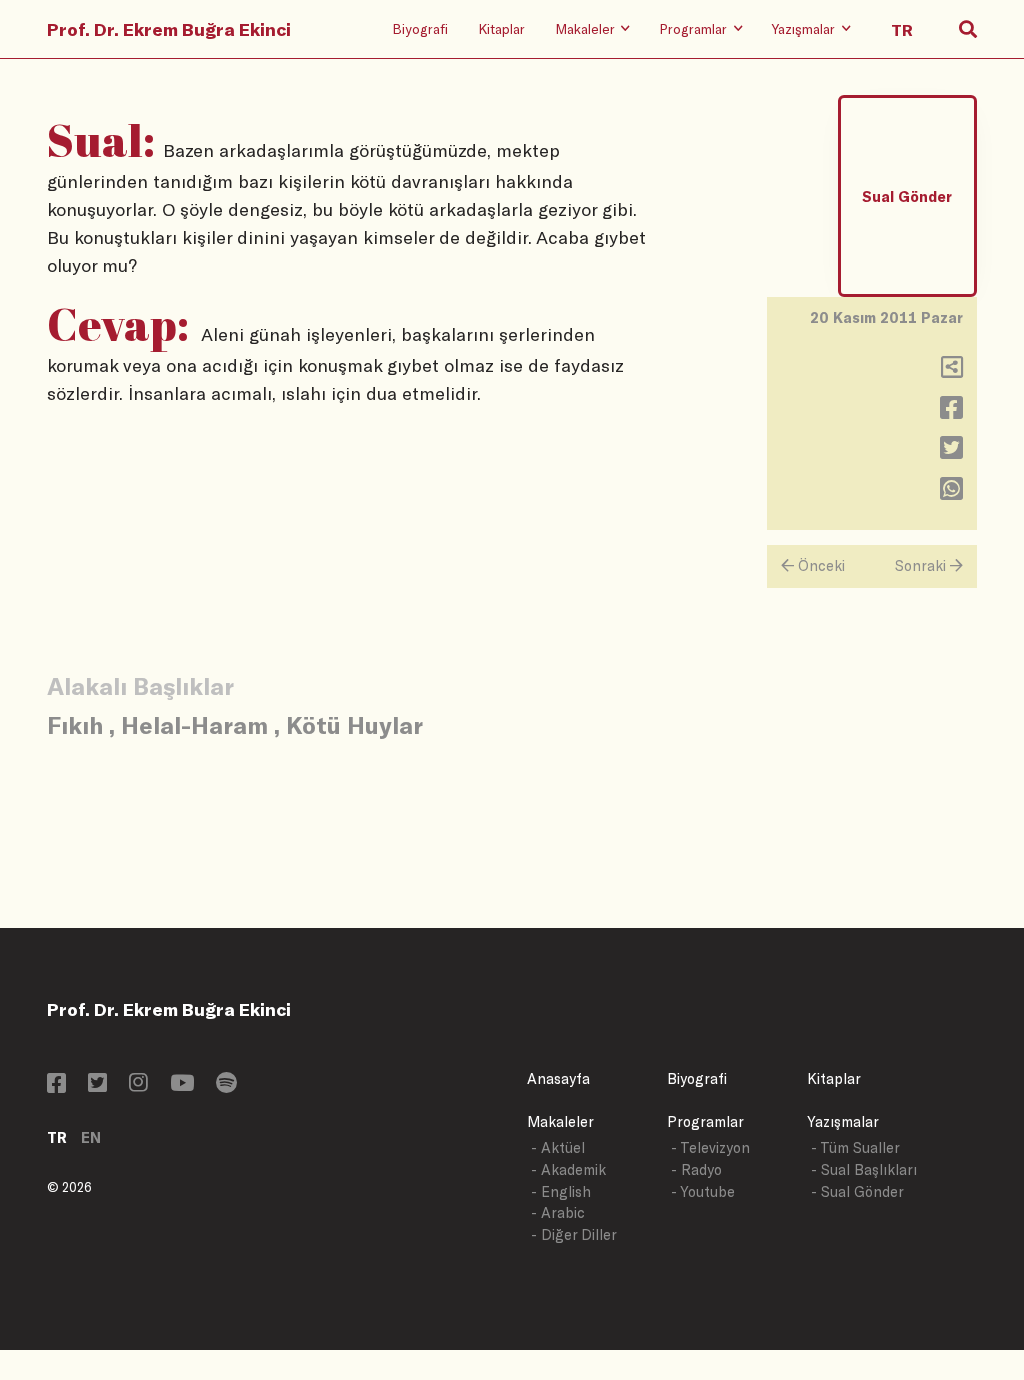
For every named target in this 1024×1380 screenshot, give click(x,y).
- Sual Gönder (857, 1191)
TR (57, 1137)
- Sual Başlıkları (864, 1169)
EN (91, 1137)
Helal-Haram (194, 724)
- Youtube (703, 1191)
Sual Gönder (907, 196)
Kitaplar (501, 28)
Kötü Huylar (354, 724)
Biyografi (420, 28)
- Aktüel (558, 1147)
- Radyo (696, 1169)
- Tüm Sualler (855, 1147)
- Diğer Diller (574, 1234)
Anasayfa (558, 1078)
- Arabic (558, 1212)
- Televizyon (710, 1147)
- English (561, 1191)
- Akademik (568, 1169)
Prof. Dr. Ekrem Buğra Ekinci (169, 29)
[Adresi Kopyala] (952, 371)
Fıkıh (75, 724)
